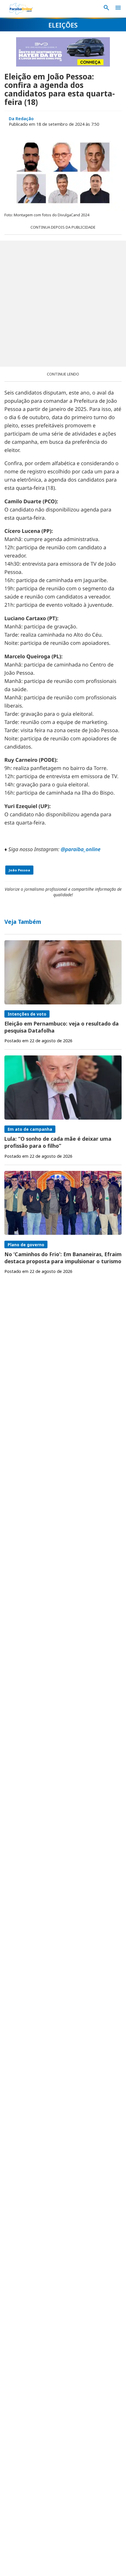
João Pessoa (19, 870)
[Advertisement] (63, 304)
